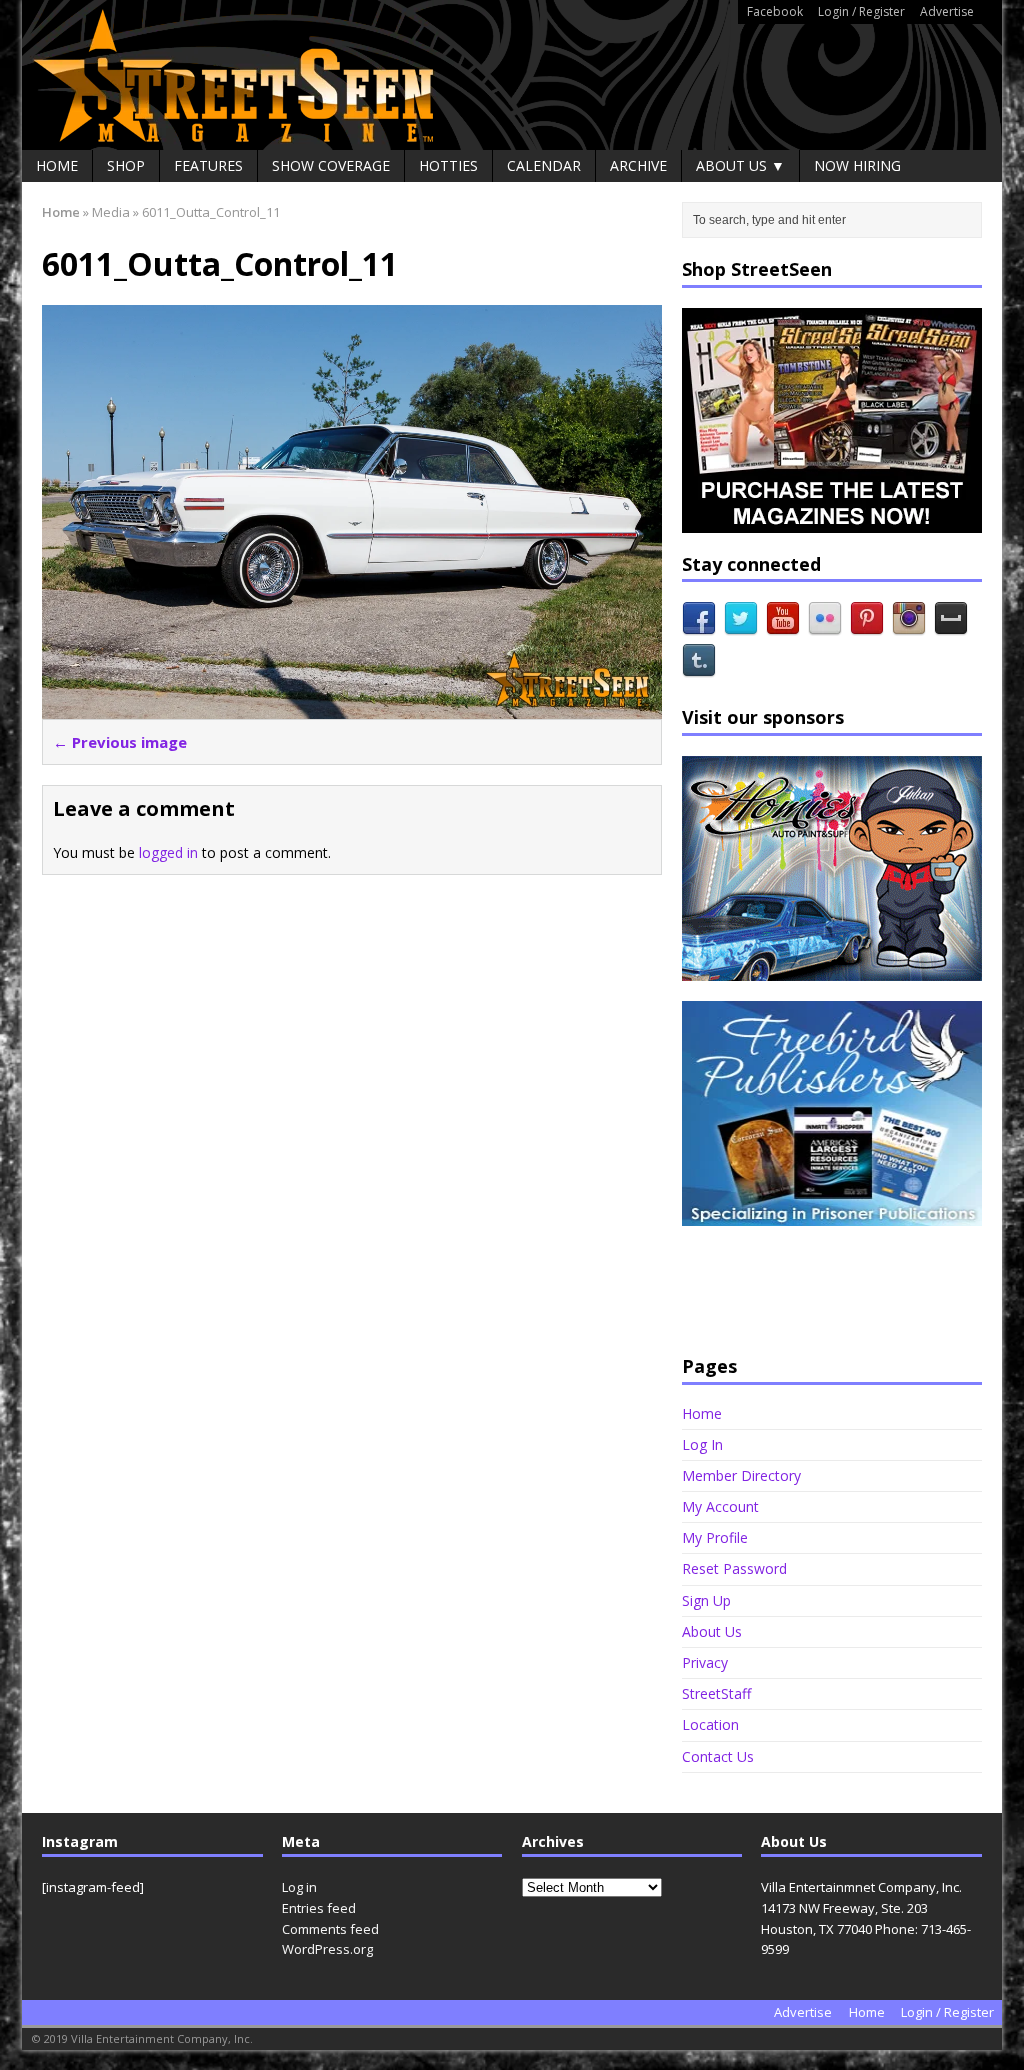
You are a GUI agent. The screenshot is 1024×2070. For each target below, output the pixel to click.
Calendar (544, 165)
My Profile (715, 1537)
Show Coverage (331, 165)
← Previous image (120, 742)
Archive (638, 165)
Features (208, 165)
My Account (720, 1506)
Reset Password (734, 1568)
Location (710, 1724)
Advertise (947, 11)
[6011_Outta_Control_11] (352, 706)
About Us (712, 1631)
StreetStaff (716, 1693)
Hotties (448, 165)
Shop (126, 165)
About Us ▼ (740, 165)
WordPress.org (327, 1949)
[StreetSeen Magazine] (512, 75)
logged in (168, 852)
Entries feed (319, 1908)
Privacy (705, 1662)
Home (57, 165)
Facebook (775, 11)
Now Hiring (857, 165)
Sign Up (706, 1600)
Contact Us (718, 1756)
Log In (702, 1444)
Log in (299, 1887)
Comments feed (330, 1929)
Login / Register (861, 11)
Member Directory (741, 1475)
